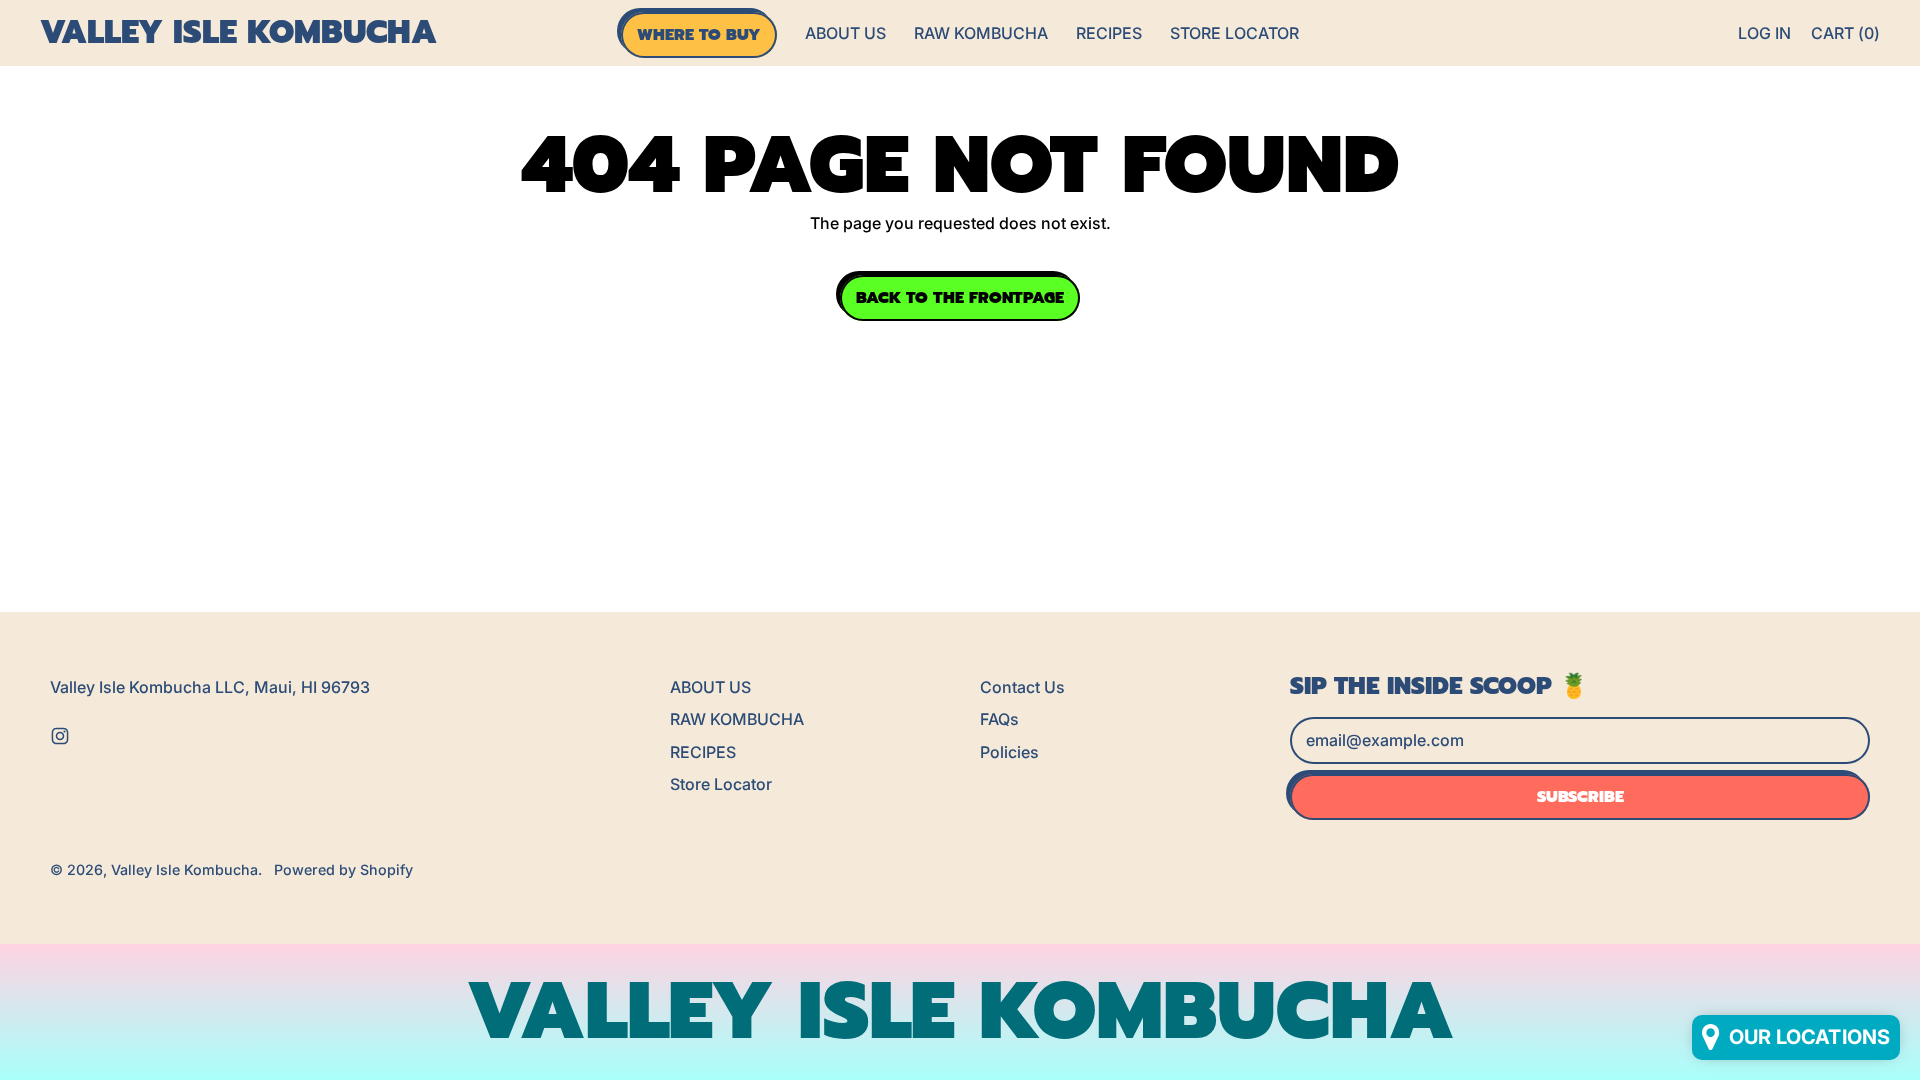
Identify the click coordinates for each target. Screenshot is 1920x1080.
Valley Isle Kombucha (238, 33)
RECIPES (1109, 33)
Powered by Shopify (343, 869)
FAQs (999, 719)
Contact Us (1022, 687)
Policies (1009, 752)
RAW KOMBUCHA (981, 33)
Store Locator (1234, 33)
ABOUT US (845, 33)
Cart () (1845, 38)
